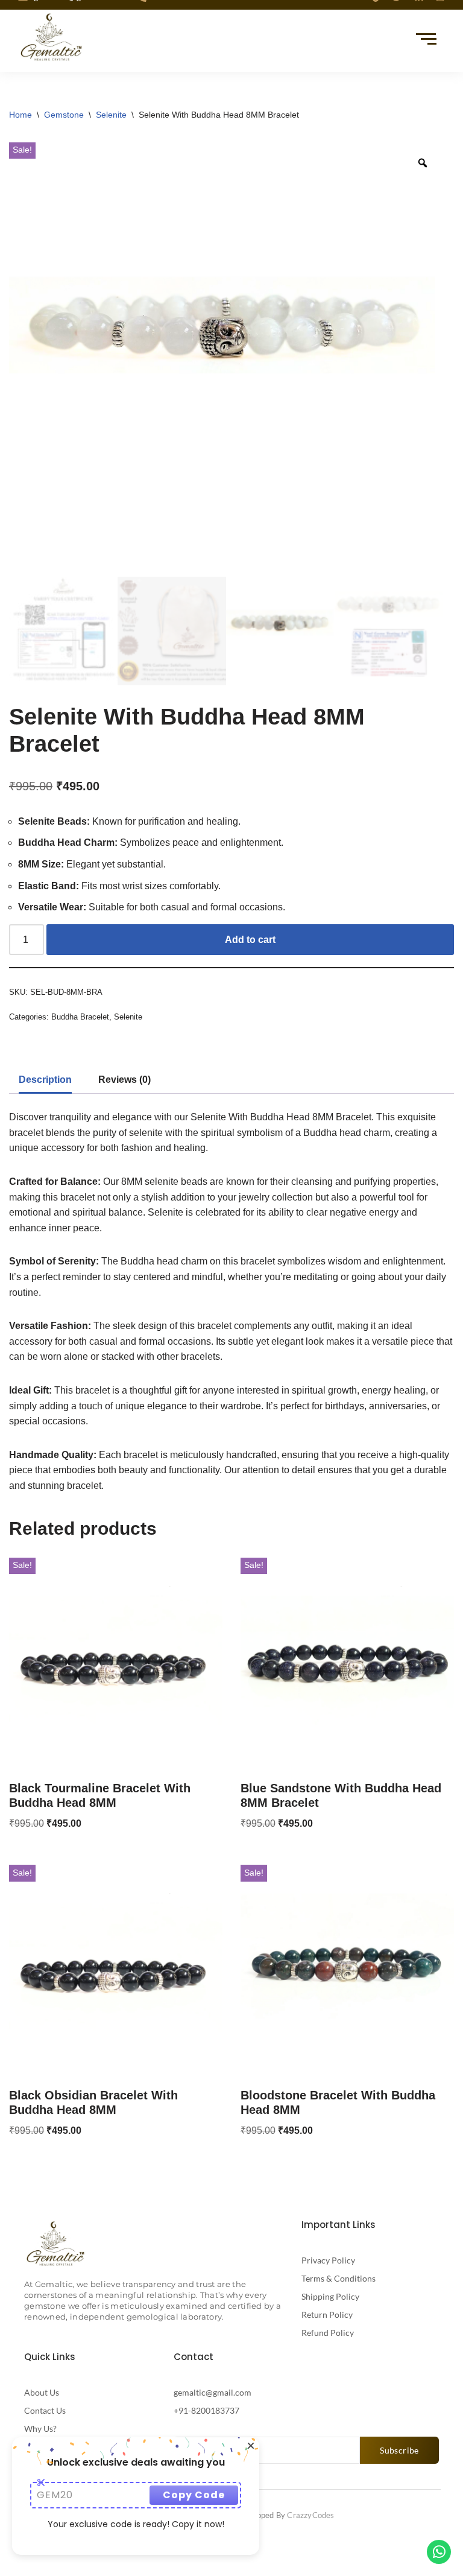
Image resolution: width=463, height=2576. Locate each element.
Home (20, 115)
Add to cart (250, 940)
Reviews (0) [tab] (124, 1080)
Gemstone (64, 115)
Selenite (111, 115)
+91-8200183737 (206, 2410)
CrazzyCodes (310, 2515)
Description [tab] (45, 1080)
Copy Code (194, 2495)
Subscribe (399, 2450)
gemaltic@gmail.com (213, 2392)
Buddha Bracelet (80, 1017)
